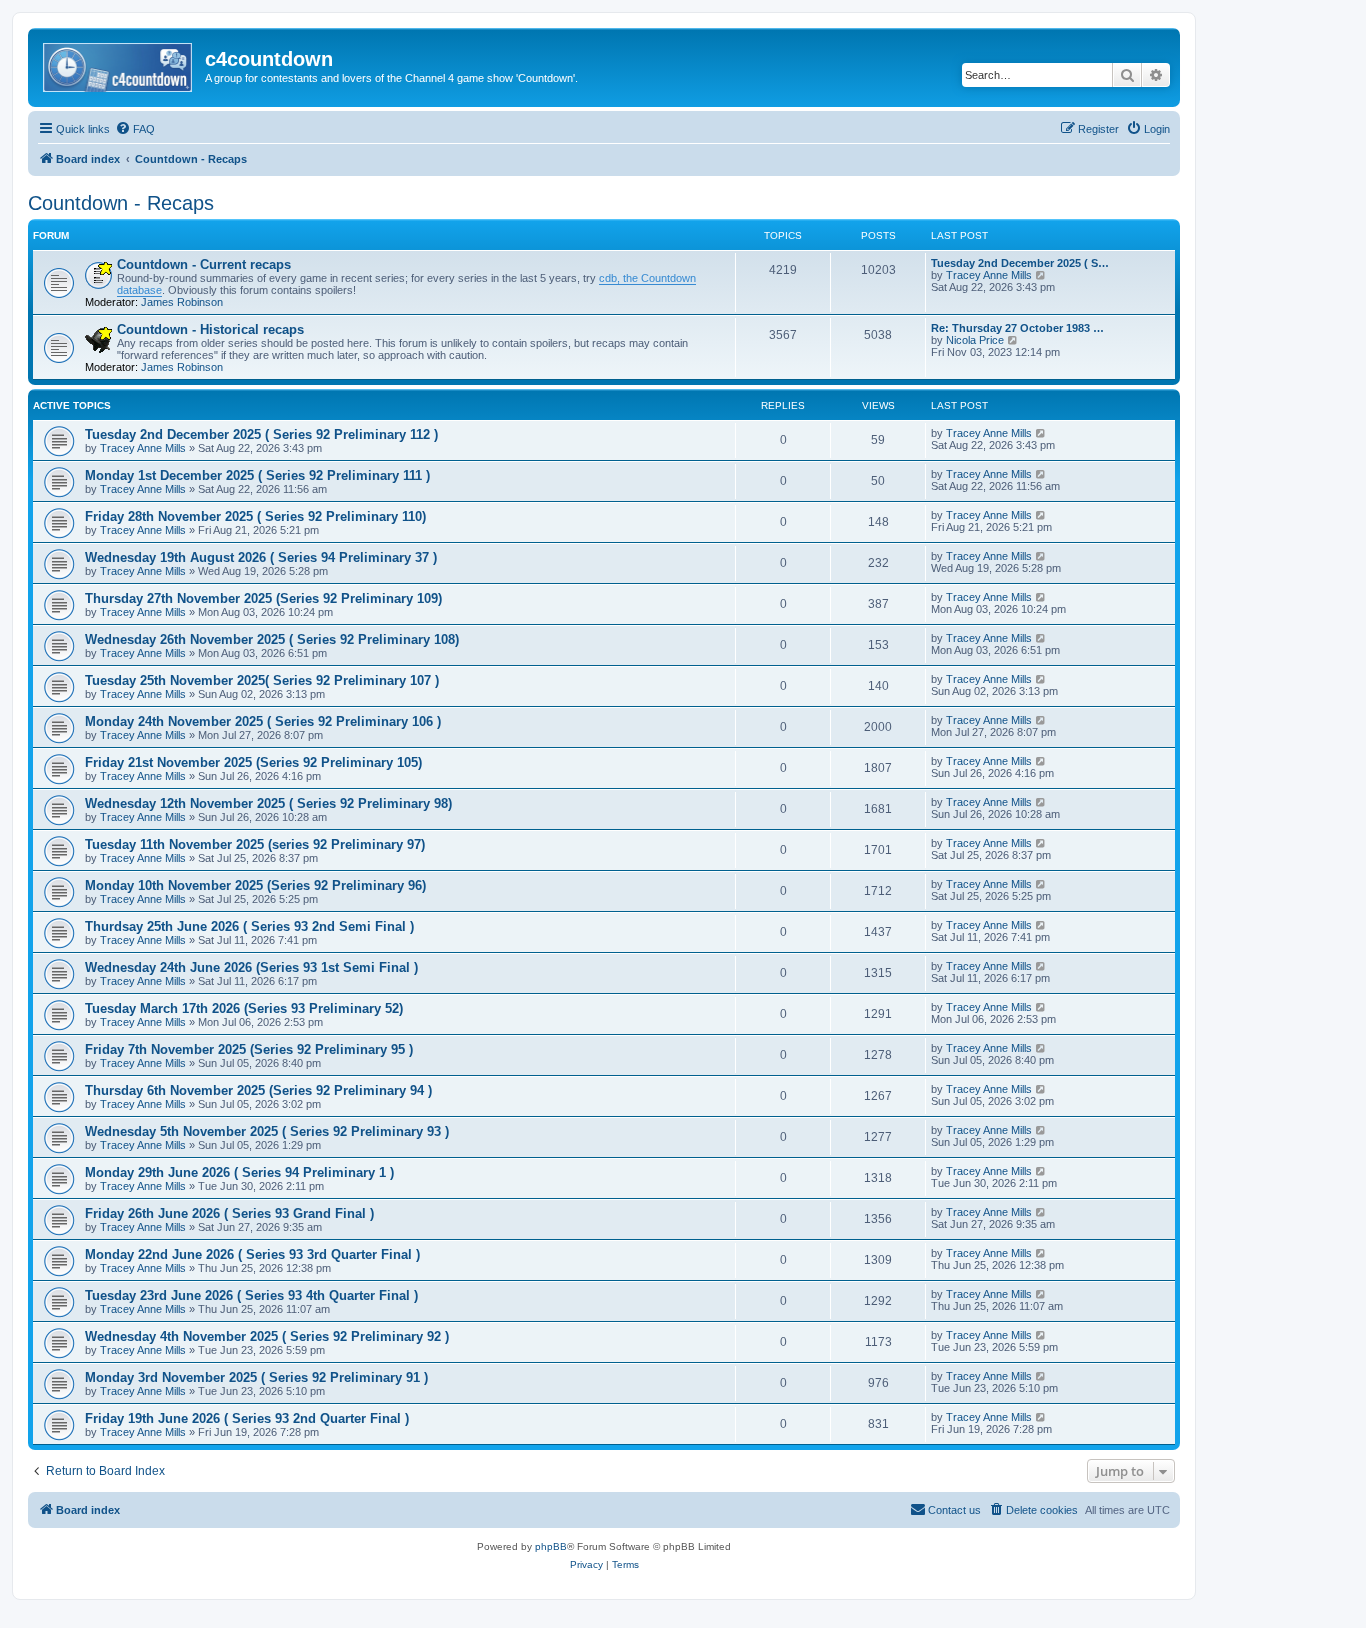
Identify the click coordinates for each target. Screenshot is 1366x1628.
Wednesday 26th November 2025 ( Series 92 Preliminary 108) (272, 639)
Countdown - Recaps (121, 203)
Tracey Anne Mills (989, 275)
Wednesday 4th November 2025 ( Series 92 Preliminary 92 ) (267, 1336)
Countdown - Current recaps (204, 264)
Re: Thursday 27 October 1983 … (1017, 328)
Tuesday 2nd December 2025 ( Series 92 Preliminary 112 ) (261, 434)
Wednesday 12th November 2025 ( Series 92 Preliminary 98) (268, 803)
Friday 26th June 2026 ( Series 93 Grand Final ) (229, 1213)
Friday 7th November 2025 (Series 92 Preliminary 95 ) (249, 1049)
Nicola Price (975, 340)
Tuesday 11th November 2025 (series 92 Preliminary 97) (255, 844)
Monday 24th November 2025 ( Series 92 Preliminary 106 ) (263, 721)
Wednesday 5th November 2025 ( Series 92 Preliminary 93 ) (267, 1131)
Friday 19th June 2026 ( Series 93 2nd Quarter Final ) (247, 1418)
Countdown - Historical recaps (210, 329)
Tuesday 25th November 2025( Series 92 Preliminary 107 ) (262, 680)
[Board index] (119, 65)
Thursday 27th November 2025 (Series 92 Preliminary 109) (263, 598)
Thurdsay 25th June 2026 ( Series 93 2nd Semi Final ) (249, 926)
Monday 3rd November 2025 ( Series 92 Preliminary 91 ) (256, 1377)
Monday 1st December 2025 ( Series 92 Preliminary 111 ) (257, 475)
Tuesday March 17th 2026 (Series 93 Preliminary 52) (244, 1008)
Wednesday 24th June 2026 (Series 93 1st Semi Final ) (251, 967)
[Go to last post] (1041, 433)
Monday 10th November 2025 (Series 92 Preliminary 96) (255, 885)
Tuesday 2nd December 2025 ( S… (1020, 263)
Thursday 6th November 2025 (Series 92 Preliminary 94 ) (258, 1090)
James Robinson (182, 302)
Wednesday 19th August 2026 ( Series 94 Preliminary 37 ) (261, 557)
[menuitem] (135, 129)
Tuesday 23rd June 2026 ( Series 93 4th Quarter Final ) (251, 1295)
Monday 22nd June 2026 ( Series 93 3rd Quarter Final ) (252, 1254)
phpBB (551, 1546)
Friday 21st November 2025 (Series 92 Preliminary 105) (253, 762)
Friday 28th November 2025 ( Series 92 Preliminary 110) (255, 516)
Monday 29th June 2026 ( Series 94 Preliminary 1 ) (239, 1172)
